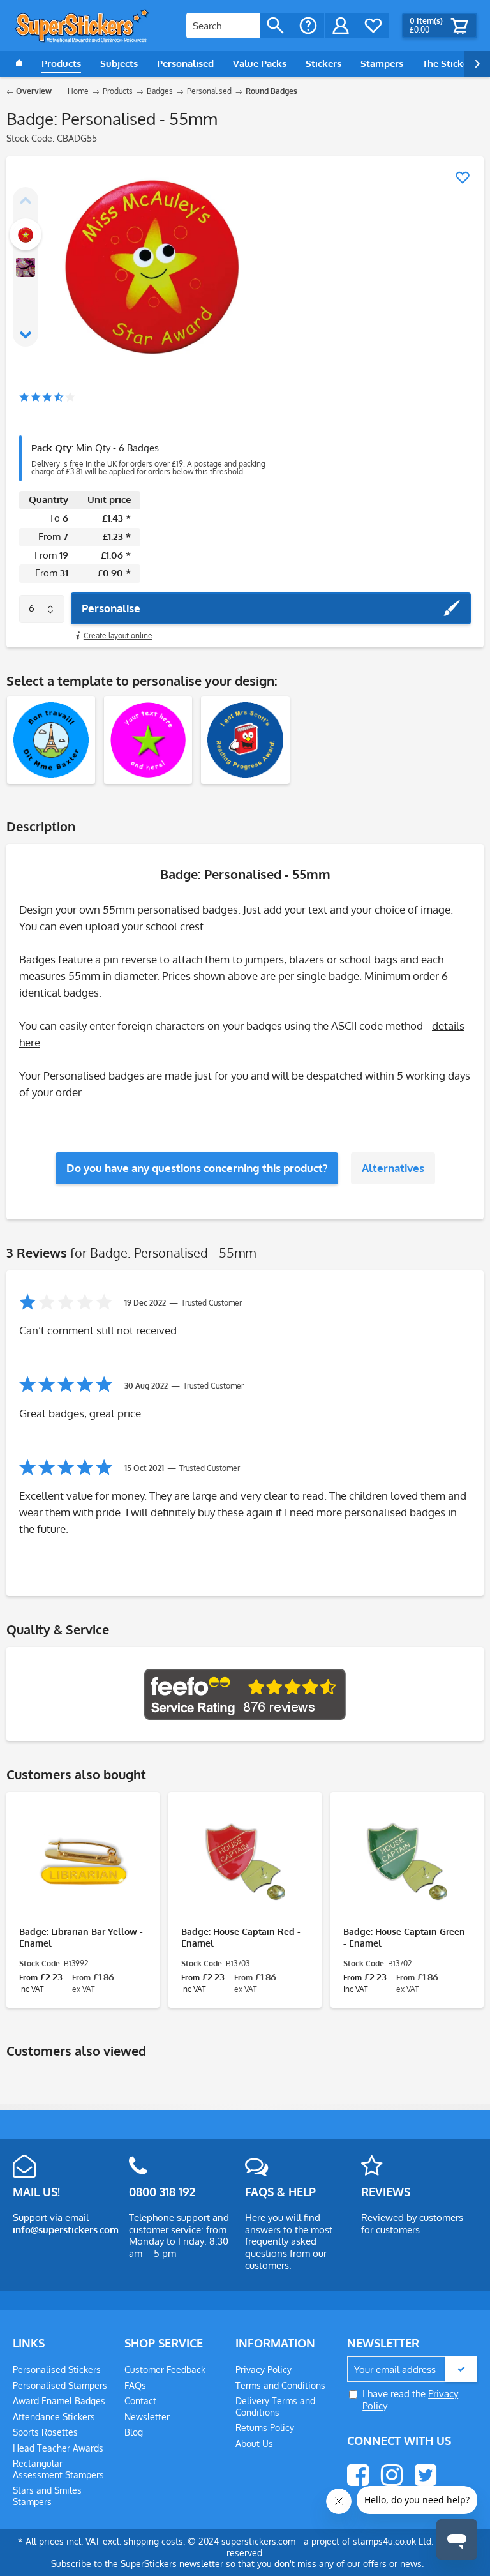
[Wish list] (373, 26)
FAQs (135, 2385)
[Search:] (223, 26)
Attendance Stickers (54, 2417)
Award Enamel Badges (59, 2401)
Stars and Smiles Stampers (47, 2496)
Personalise (111, 608)
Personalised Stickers (57, 2369)
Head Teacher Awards (58, 2448)
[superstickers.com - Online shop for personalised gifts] (82, 26)
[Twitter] (426, 2475)
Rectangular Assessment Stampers (58, 2469)
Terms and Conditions (280, 2385)
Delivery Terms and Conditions (275, 2407)
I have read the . (410, 2400)
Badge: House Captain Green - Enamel (404, 1937)
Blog (134, 2432)
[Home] (19, 64)
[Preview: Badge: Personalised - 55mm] (26, 234)
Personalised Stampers (60, 2385)
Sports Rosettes (45, 2432)
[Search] (276, 26)
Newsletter (147, 2417)
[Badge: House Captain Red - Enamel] (245, 1862)
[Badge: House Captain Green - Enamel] (407, 1862)
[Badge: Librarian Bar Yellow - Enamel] (83, 1862)
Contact (140, 2401)
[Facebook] (358, 2475)
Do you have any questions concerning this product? (197, 1168)
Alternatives (393, 1168)
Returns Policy (265, 2428)
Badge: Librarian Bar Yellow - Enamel (81, 1937)
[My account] (341, 26)
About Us (254, 2444)
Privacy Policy (264, 2369)
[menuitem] (239, 26)
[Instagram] (392, 2475)
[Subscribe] (461, 2369)
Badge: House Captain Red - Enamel (241, 1937)
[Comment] (47, 398)
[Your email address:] (412, 2369)
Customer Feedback (165, 2369)
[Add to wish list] (463, 177)
